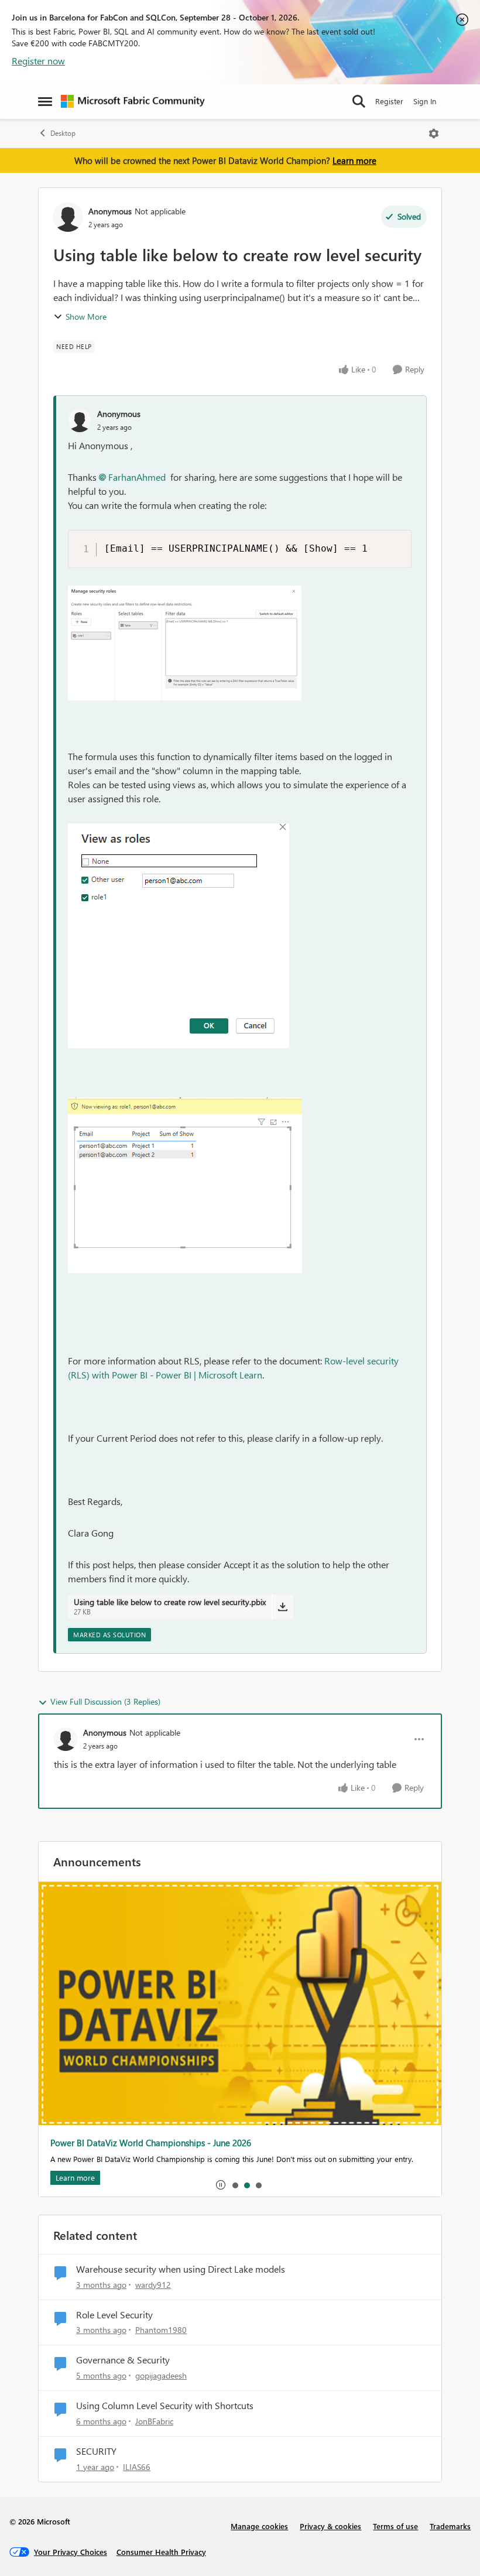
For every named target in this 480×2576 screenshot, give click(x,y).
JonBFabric (154, 2421)
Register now (38, 61)
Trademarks (450, 2526)
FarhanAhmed (137, 477)
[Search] (359, 101)
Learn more (354, 160)
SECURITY (96, 2451)
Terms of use (395, 2526)
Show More (86, 317)
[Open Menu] (434, 134)
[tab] (235, 2185)
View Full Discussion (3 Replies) (105, 1701)
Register (389, 101)
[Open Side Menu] (45, 101)
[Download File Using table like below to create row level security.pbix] (282, 1607)
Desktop (63, 133)
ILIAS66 (137, 2467)
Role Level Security (114, 2315)
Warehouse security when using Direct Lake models (181, 2269)
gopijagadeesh (161, 2375)
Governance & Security (123, 2360)
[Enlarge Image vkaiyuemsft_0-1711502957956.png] (185, 643)
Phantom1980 (161, 2330)
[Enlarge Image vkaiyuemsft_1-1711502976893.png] (179, 936)
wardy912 (153, 2285)
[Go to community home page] (133, 101)
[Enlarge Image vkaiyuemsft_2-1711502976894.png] (185, 1185)
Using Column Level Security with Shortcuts (165, 2406)
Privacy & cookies (330, 2526)
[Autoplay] (221, 2185)
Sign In (425, 101)
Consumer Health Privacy (161, 2552)
